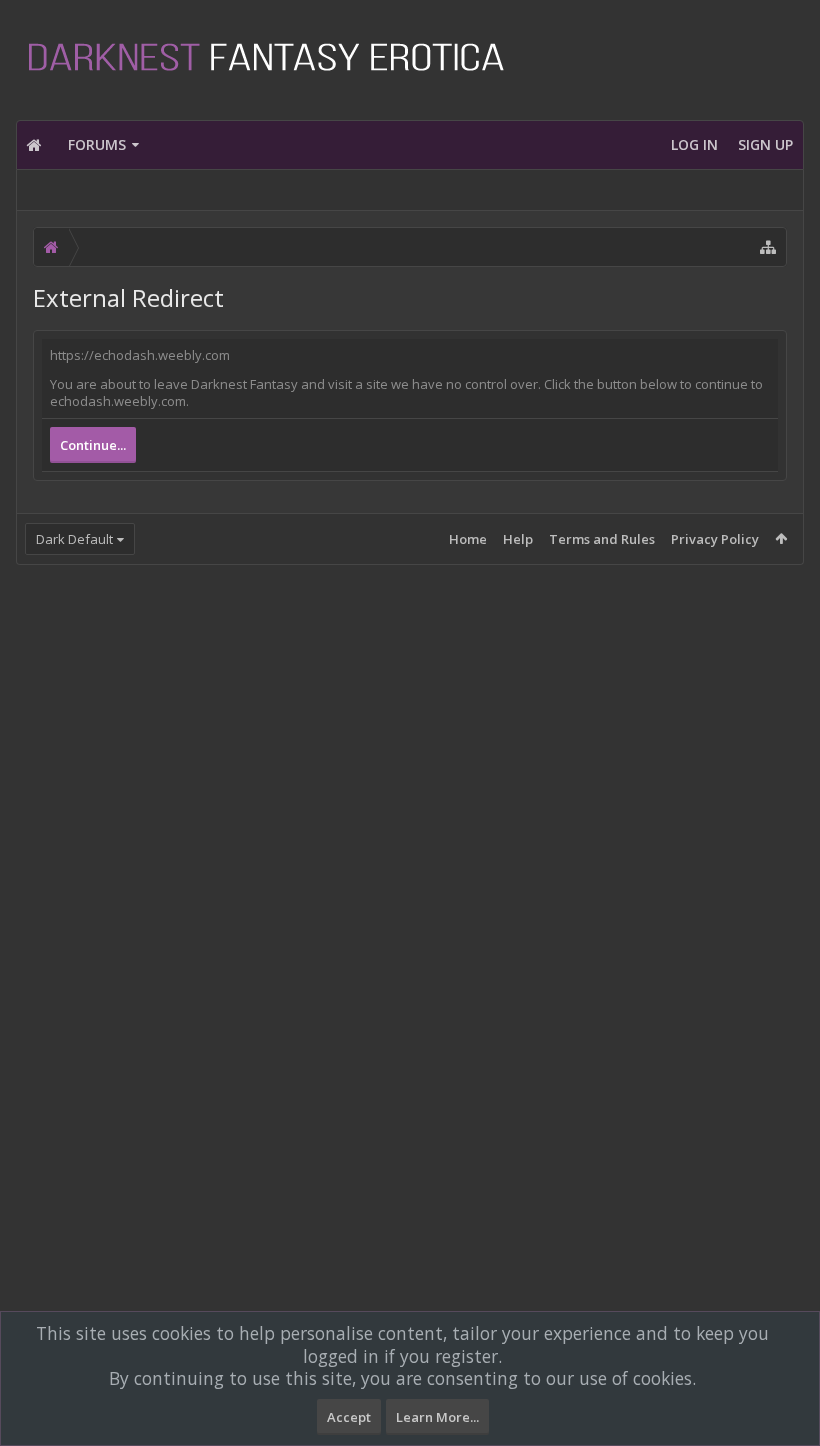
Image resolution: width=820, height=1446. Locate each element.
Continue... (93, 445)
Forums (97, 144)
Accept (349, 1417)
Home (468, 539)
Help (518, 539)
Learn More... (437, 1417)
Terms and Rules (602, 539)
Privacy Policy (715, 539)
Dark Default (74, 539)
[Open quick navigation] (768, 247)
